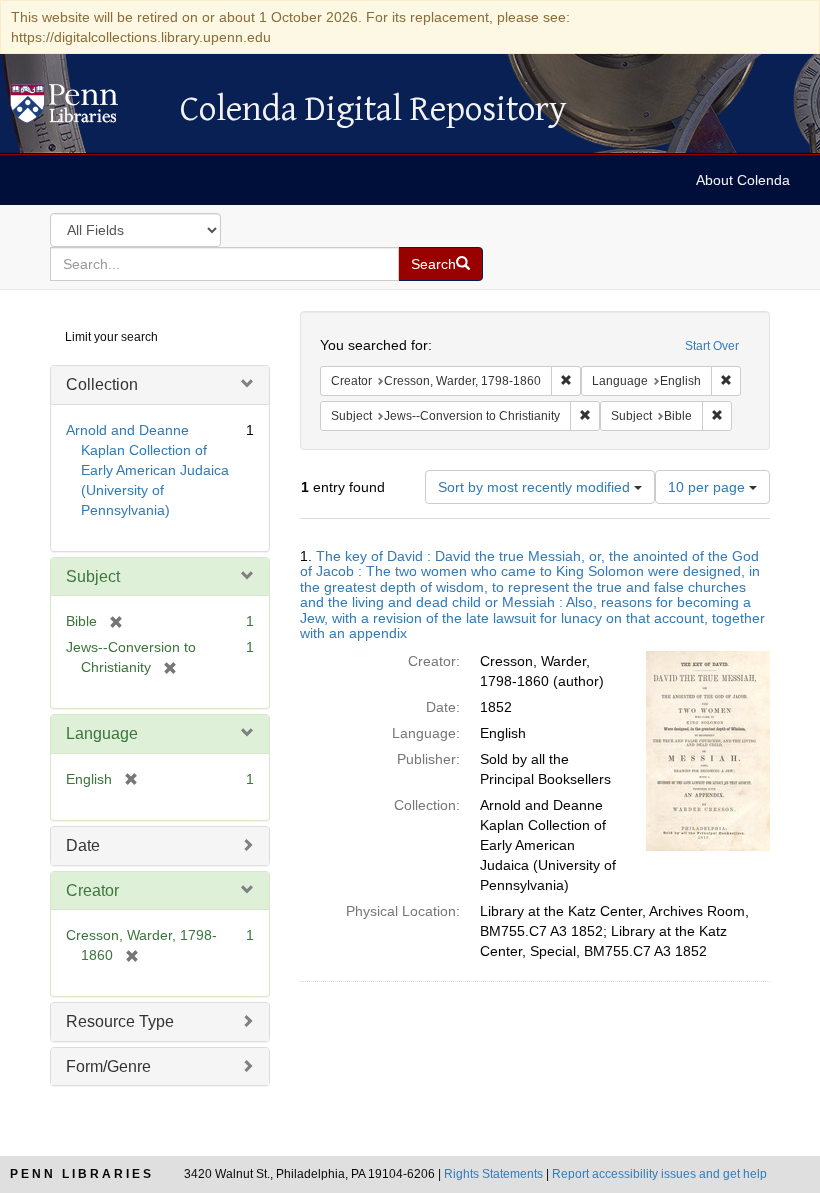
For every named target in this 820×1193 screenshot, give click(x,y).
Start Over (712, 346)
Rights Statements (493, 1174)
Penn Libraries (82, 1174)
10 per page (708, 487)
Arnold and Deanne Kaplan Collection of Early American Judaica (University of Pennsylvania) (147, 470)
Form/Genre (108, 1066)
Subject (93, 576)
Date (83, 845)
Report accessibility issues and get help (659, 1174)
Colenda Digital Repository (85, 109)
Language (102, 733)
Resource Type (120, 1021)
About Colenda (743, 180)
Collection (102, 384)
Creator (92, 890)
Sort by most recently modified (536, 487)
